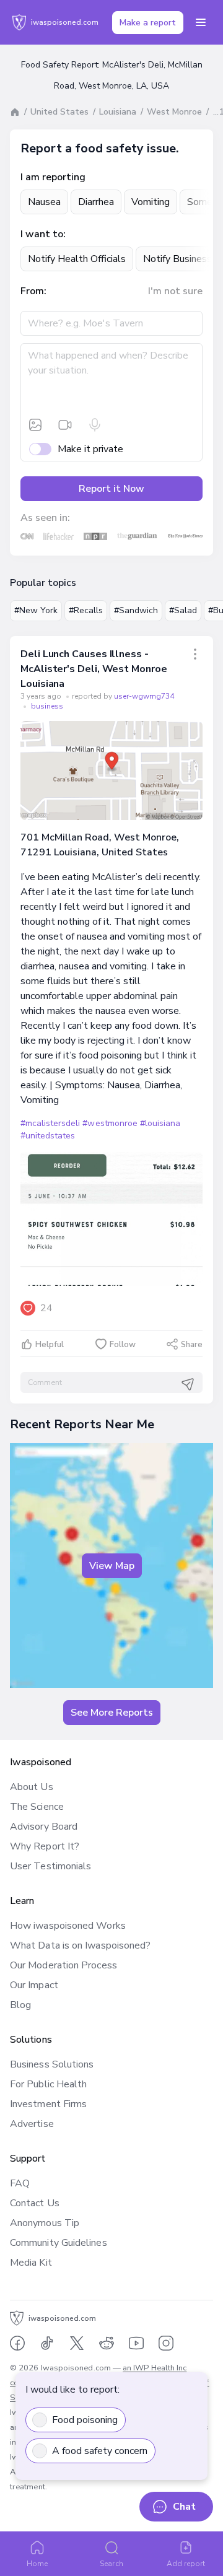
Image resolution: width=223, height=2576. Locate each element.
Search (111, 2564)
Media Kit (31, 2263)
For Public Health (48, 2084)
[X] (77, 2343)
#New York (36, 610)
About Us (32, 1787)
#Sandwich (136, 610)
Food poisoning (85, 2420)
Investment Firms (48, 2104)
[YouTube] (136, 2343)
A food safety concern (100, 2451)
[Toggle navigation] (201, 22)
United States (59, 112)
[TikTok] (47, 2343)
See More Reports (112, 1713)
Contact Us (35, 2203)
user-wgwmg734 (144, 696)
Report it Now (111, 489)
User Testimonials (50, 1866)
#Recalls (86, 610)
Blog (20, 2005)
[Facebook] (17, 2343)
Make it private (90, 449)
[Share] (195, 654)
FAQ (20, 2183)
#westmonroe (110, 1123)
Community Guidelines (59, 2243)
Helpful (50, 1345)
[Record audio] (95, 425)
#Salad (183, 610)
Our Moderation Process (63, 1965)
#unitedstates (48, 1136)
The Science (37, 1807)
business (47, 706)
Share (192, 1345)
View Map (112, 1566)
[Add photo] (35, 425)
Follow (123, 1345)
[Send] (188, 1384)
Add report (186, 2564)
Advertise (32, 2124)
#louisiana (160, 1123)
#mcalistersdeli (50, 1123)
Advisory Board (44, 1827)
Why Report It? (45, 1846)
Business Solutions (52, 2064)
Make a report (148, 23)
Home (37, 2564)
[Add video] (65, 425)
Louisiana (118, 112)
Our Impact (34, 1985)
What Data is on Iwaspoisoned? (80, 1945)
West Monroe (174, 112)
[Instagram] (166, 2343)
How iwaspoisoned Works (68, 1926)
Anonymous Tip (45, 2223)
